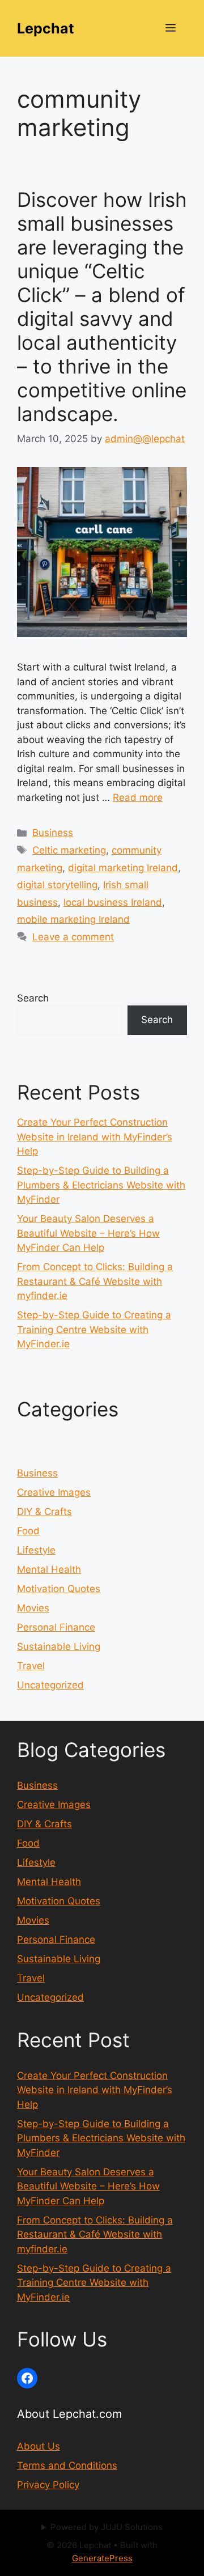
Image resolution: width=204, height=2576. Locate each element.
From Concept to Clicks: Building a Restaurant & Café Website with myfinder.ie (95, 1281)
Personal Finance (56, 1627)
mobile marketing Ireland (73, 919)
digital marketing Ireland (123, 868)
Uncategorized (50, 1685)
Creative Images (54, 1492)
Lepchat (46, 28)
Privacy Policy (48, 2485)
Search (33, 998)
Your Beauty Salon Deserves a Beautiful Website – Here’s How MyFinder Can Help (88, 1233)
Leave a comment (73, 937)
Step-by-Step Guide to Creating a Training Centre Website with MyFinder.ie (94, 1329)
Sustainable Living (59, 1646)
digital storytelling (57, 885)
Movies (33, 1608)
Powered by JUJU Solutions (107, 2527)
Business (53, 833)
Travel (31, 1666)
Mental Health (49, 1569)
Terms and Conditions (67, 2465)
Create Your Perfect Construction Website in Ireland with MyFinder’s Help (95, 1137)
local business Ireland (113, 902)
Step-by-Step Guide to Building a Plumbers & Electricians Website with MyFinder (101, 1185)
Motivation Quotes (59, 1589)
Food (28, 1531)
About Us (39, 2446)
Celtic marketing (69, 850)
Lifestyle (36, 1550)
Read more (138, 797)
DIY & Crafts (44, 1512)
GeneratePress (102, 2558)
